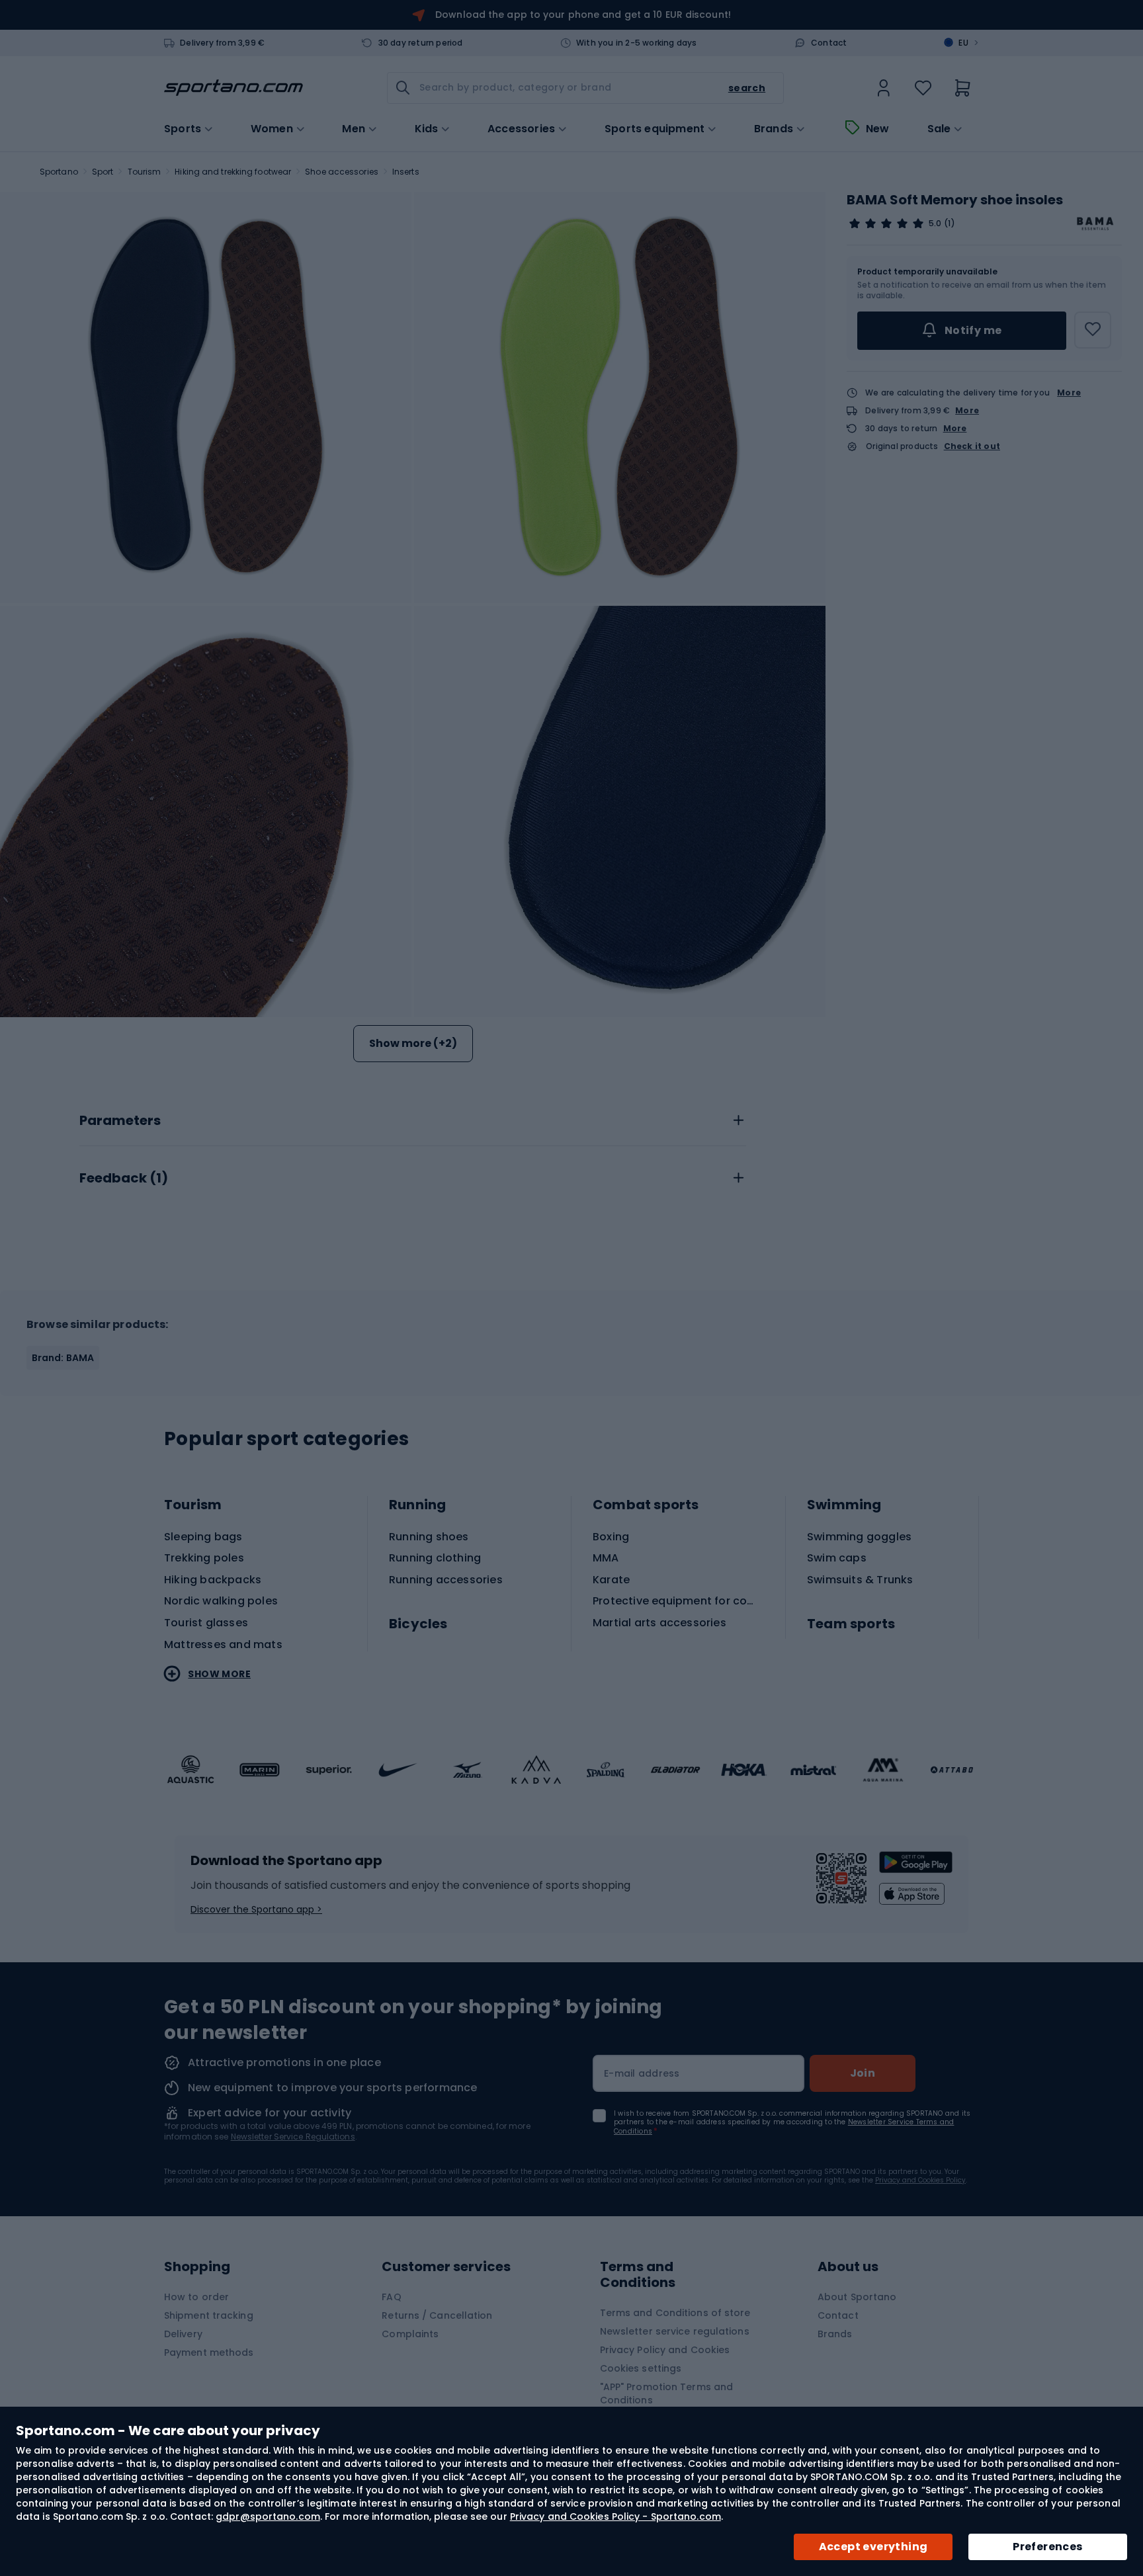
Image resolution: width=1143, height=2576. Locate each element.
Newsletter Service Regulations (293, 2137)
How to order (196, 2297)
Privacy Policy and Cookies (665, 2350)
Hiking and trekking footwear (233, 172)
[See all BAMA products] (1095, 224)
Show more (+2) (413, 1043)
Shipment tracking (209, 2315)
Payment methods (209, 2352)
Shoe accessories (342, 172)
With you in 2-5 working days (637, 43)
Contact (829, 43)
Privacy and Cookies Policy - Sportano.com (615, 2516)
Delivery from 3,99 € (222, 43)
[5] (886, 224)
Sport (103, 172)
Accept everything (873, 2547)
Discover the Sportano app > (256, 1909)
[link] (884, 88)
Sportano (59, 172)
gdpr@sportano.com (268, 2516)
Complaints (410, 2334)
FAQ (391, 2297)
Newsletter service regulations (675, 2331)
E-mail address (642, 2073)
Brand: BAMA (63, 1358)
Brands (774, 129)
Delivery (183, 2334)
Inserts (406, 172)
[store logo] (233, 88)
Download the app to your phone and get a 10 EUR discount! (583, 15)
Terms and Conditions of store (675, 2313)
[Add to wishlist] (1093, 330)
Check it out (972, 446)
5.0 (935, 224)
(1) (949, 224)
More (1069, 393)
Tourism (145, 172)
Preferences (1047, 2547)
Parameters (120, 1121)
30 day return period (421, 43)
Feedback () (124, 1179)
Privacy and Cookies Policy (920, 2180)
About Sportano (857, 2297)
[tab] (413, 1117)
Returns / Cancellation (437, 2315)
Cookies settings (641, 2368)
